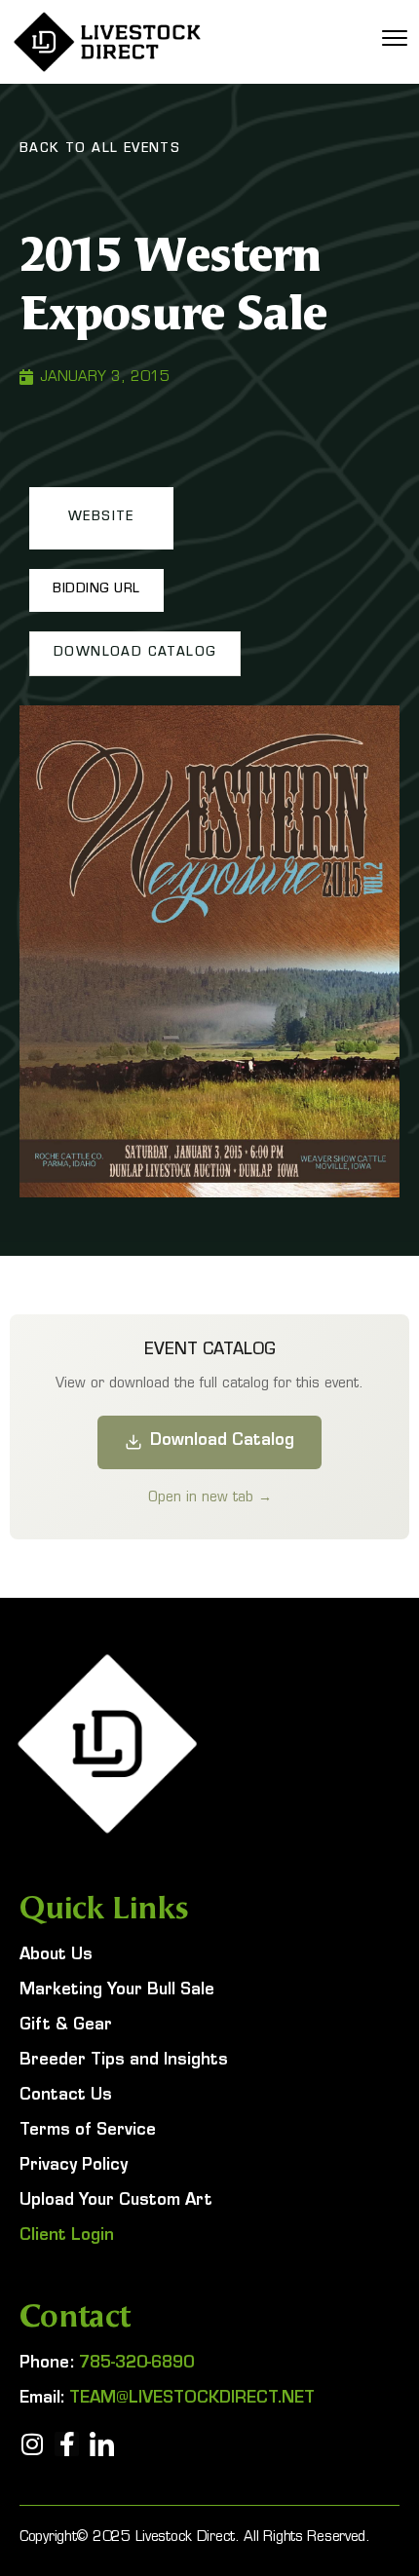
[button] (101, 518)
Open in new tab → (210, 1496)
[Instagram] (32, 2444)
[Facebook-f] (67, 2444)
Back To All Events (100, 150)
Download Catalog (222, 1442)
